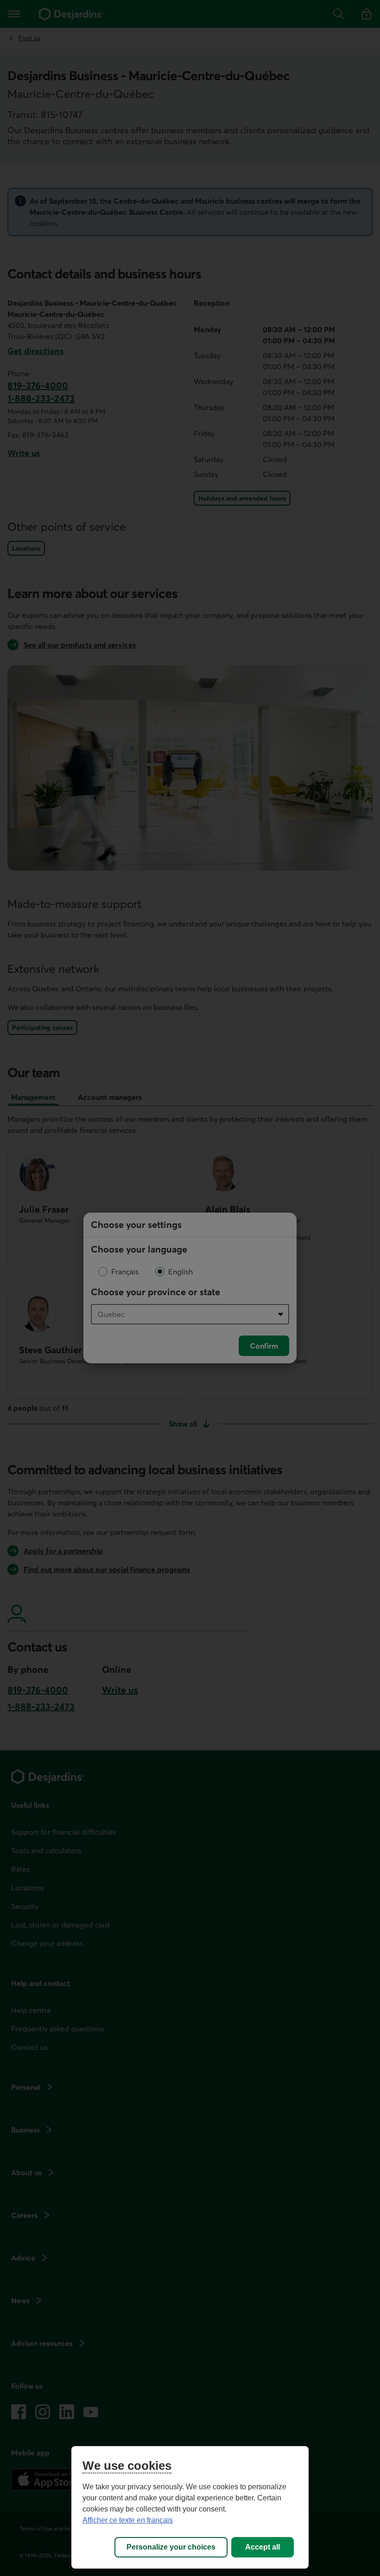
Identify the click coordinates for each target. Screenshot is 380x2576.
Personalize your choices (171, 2547)
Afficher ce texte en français (128, 2520)
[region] (190, 2507)
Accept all (263, 2547)
